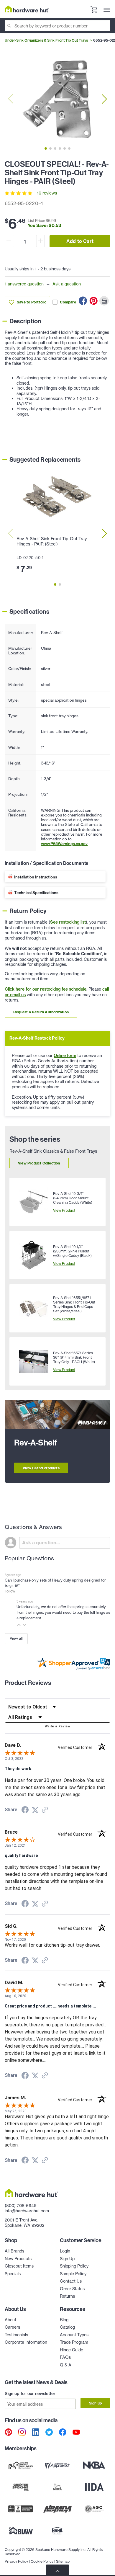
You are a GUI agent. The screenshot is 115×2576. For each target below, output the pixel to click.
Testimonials (16, 2335)
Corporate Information (26, 2342)
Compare (68, 302)
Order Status (72, 2289)
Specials (13, 2274)
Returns (67, 2296)
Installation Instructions (36, 877)
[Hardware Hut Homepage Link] (27, 9)
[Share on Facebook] (83, 301)
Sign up (95, 2403)
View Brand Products (41, 1468)
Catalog (67, 2327)
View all (16, 1638)
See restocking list (68, 922)
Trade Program (74, 2342)
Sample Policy (73, 2274)
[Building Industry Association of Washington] (21, 2531)
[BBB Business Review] (21, 2509)
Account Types (74, 2335)
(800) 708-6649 (21, 2205)
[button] (19, 1625)
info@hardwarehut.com (27, 2211)
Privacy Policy (16, 2561)
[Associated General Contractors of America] (94, 2509)
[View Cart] (94, 10)
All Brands (14, 2251)
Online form (65, 1056)
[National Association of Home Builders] (58, 2531)
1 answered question (24, 284)
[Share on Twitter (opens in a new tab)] (35, 1810)
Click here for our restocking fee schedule (46, 989)
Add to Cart (80, 241)
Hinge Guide (72, 2350)
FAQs (65, 2357)
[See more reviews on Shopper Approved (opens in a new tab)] (45, 1810)
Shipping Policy (74, 2266)
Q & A (66, 2365)
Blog (64, 2320)
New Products (18, 2259)
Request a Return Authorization (41, 1012)
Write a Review (57, 1726)
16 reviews (47, 193)
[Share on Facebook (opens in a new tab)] (25, 1811)
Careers (12, 2327)
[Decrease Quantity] (9, 241)
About (10, 2320)
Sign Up (67, 2259)
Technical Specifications (36, 893)
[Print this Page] (104, 301)
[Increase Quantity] (41, 241)
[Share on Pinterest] (93, 301)
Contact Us (71, 2281)
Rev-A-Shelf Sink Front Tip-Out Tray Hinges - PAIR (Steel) (52, 541)
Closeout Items (19, 2266)
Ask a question (67, 284)
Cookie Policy (42, 2561)
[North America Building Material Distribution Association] (58, 2509)
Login (65, 2251)
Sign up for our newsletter (30, 2394)
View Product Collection (39, 1163)
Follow (10, 1591)
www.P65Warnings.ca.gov (64, 844)
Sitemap (63, 2561)
